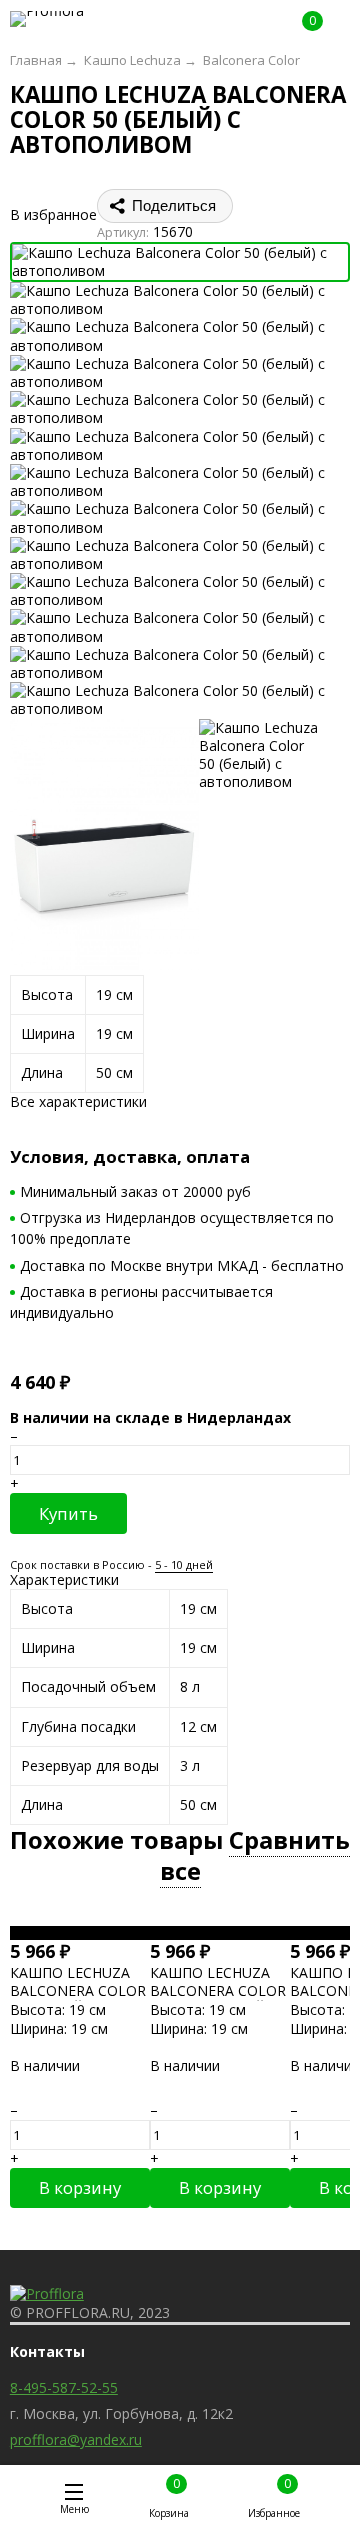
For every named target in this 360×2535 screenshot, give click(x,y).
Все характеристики (78, 1101)
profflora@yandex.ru (76, 2439)
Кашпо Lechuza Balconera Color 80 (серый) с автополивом (78, 2000)
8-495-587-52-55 (64, 2387)
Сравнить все (255, 1855)
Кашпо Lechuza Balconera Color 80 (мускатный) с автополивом (218, 2000)
